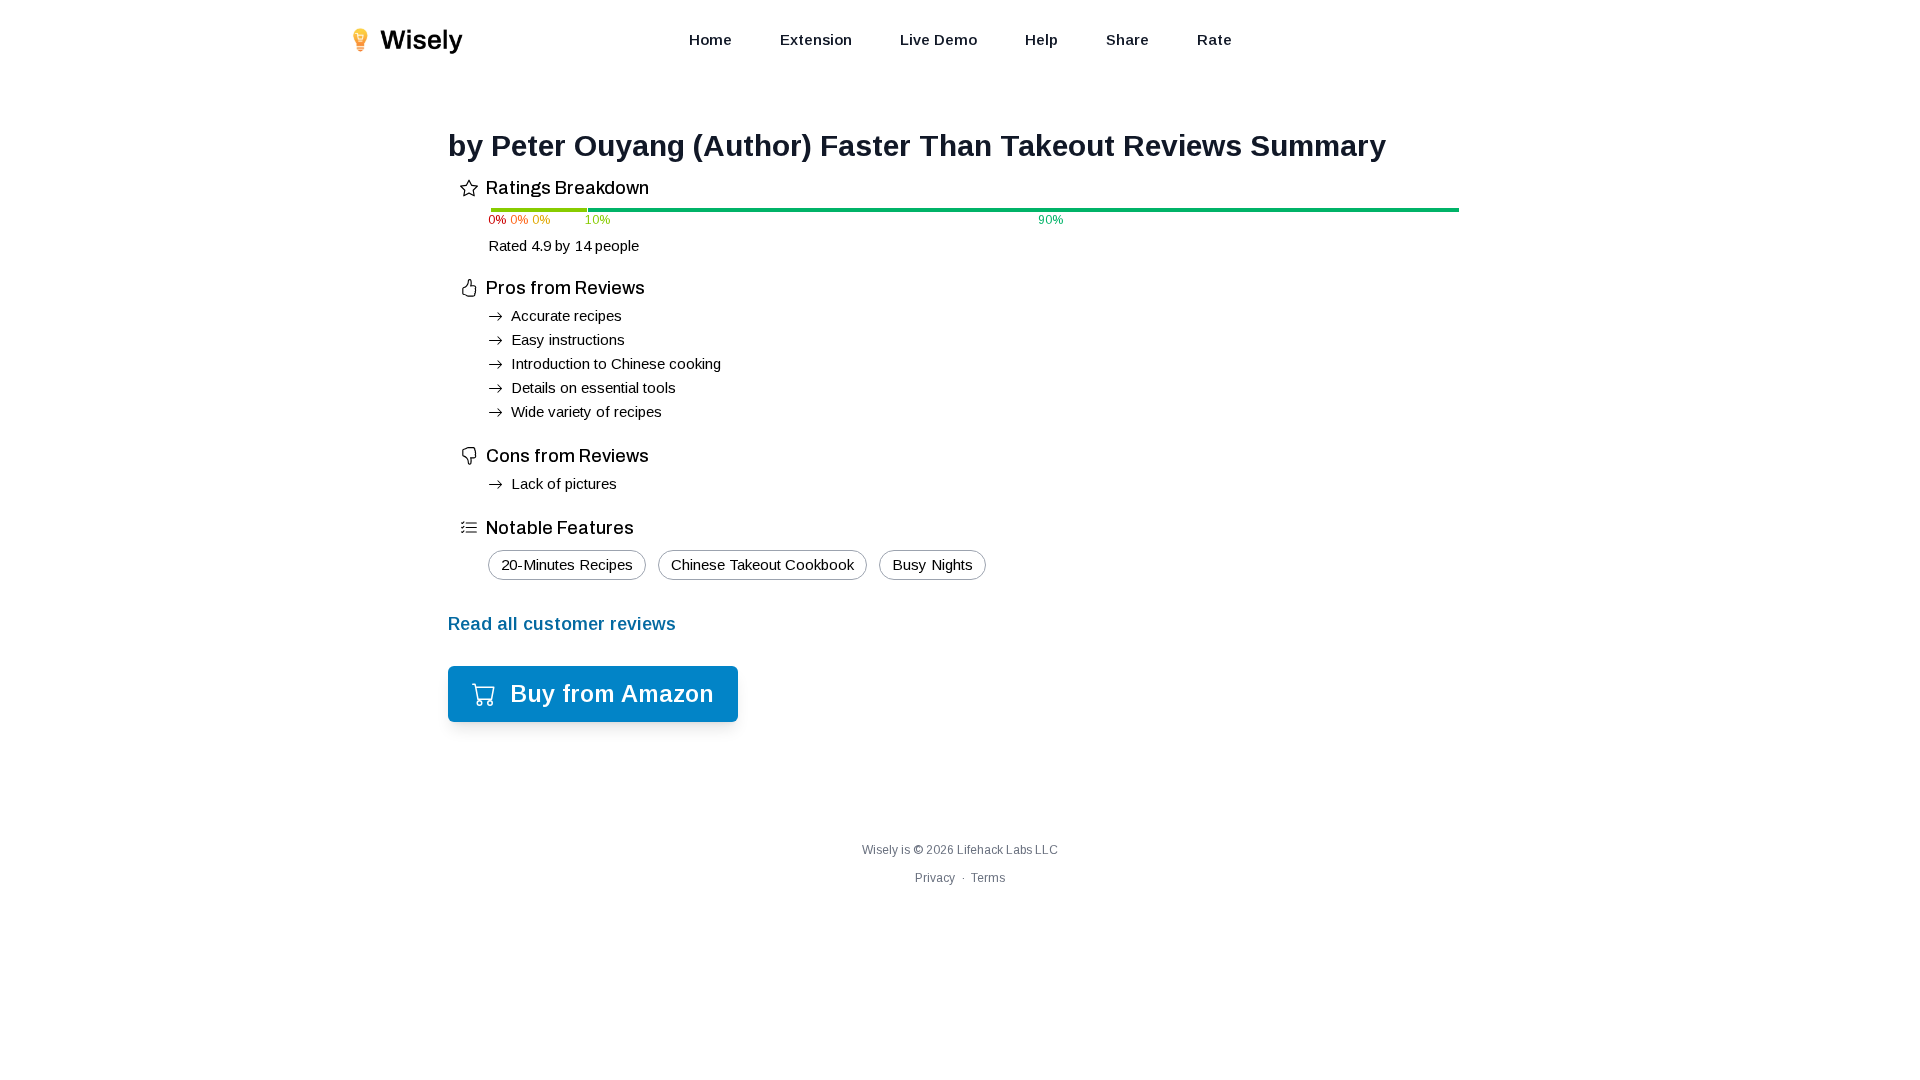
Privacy (935, 878)
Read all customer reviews (562, 624)
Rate (1214, 39)
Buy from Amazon (612, 693)
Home (710, 39)
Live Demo (938, 39)
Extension (816, 39)
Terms (988, 878)
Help (1041, 39)
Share (1127, 39)
